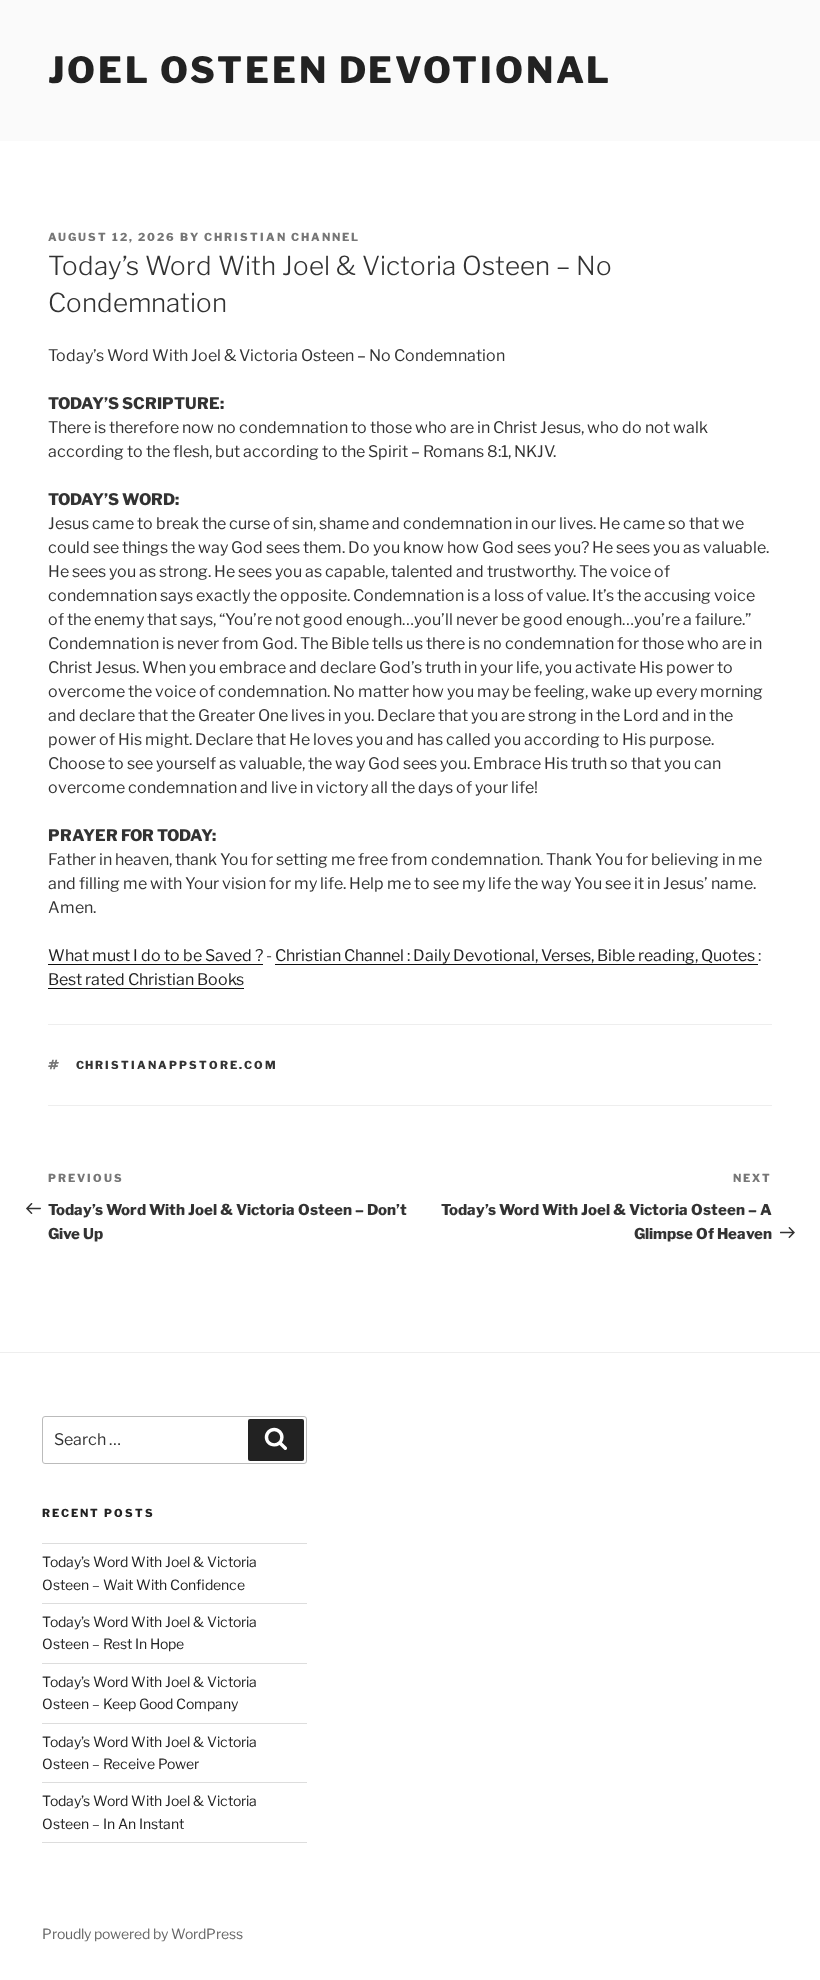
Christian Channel (282, 237)
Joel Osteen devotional (330, 70)
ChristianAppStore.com (177, 1065)
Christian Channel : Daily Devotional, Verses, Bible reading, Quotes (516, 955)
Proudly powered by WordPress (142, 1933)
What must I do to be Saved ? (155, 955)
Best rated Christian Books (146, 979)
